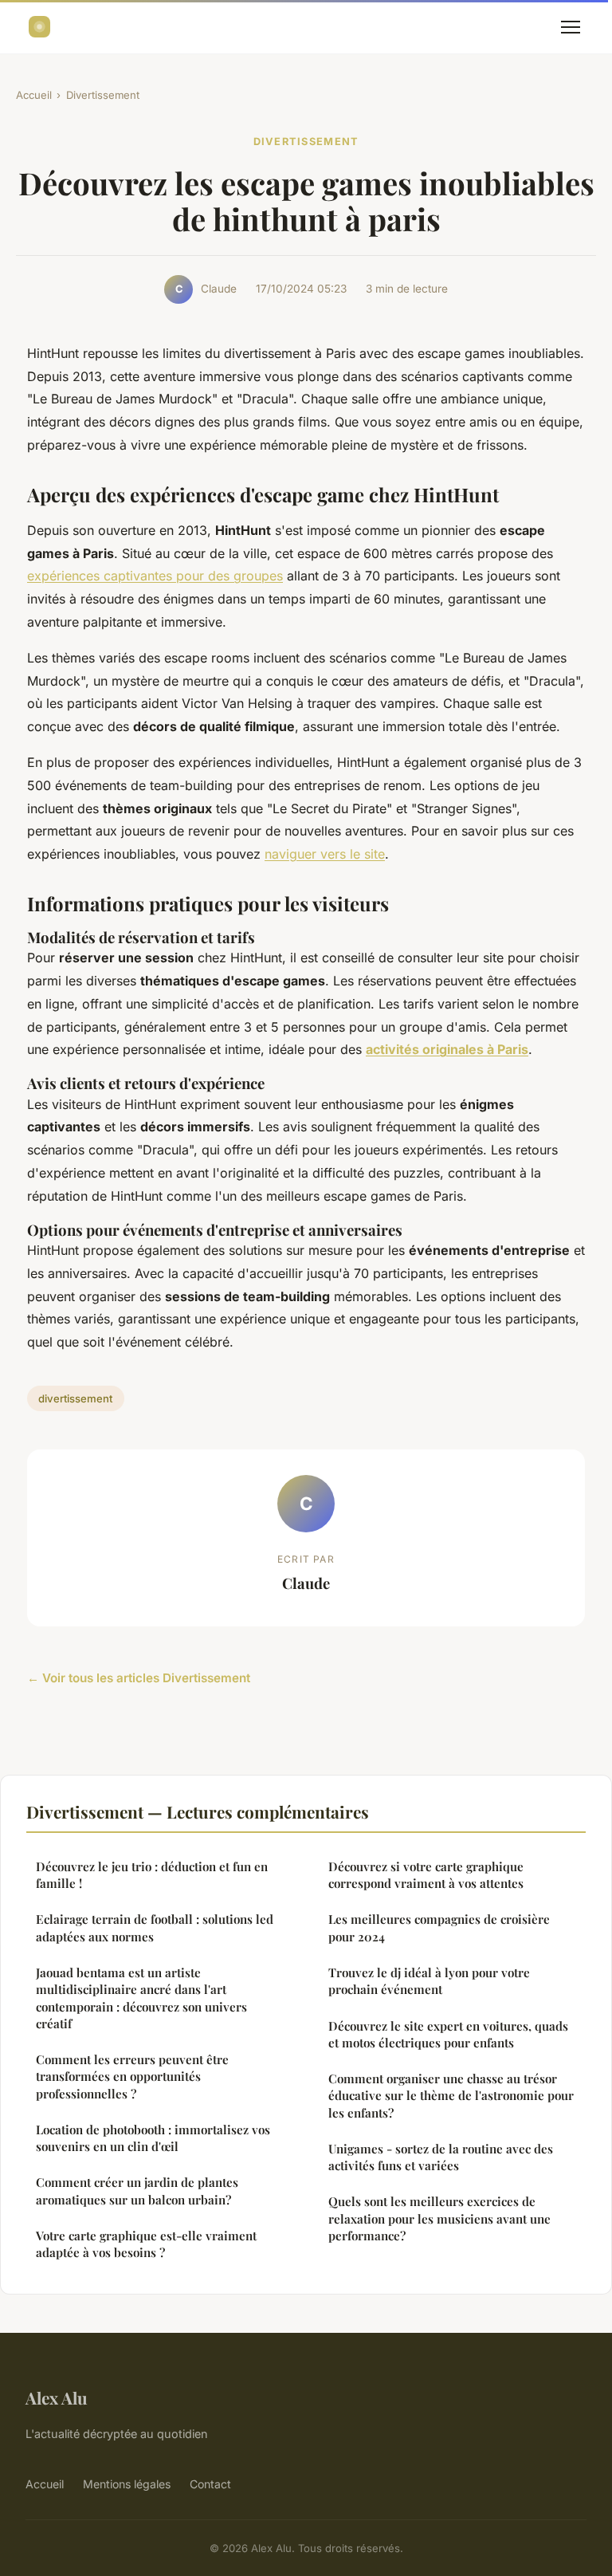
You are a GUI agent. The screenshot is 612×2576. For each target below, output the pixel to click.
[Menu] (571, 27)
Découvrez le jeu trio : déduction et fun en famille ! (152, 1875)
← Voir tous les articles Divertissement (139, 1678)
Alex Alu (57, 2397)
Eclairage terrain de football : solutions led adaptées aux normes (155, 1927)
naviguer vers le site (325, 854)
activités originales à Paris (447, 1049)
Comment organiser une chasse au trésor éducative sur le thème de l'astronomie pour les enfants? (451, 2096)
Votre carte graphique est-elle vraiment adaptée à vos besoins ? (146, 2244)
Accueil (34, 95)
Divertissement (103, 95)
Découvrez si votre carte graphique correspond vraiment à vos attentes (426, 1875)
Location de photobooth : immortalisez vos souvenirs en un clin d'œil (153, 2138)
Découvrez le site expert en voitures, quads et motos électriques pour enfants (448, 2034)
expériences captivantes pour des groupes (155, 576)
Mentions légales (127, 2484)
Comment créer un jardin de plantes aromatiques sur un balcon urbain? (137, 2191)
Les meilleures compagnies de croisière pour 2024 (439, 1927)
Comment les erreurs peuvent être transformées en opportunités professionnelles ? (132, 2077)
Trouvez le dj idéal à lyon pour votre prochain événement (429, 1981)
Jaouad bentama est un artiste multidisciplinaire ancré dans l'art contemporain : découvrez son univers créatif (141, 1998)
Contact (210, 2484)
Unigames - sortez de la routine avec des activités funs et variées (441, 2157)
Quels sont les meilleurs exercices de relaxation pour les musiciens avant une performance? (439, 2218)
